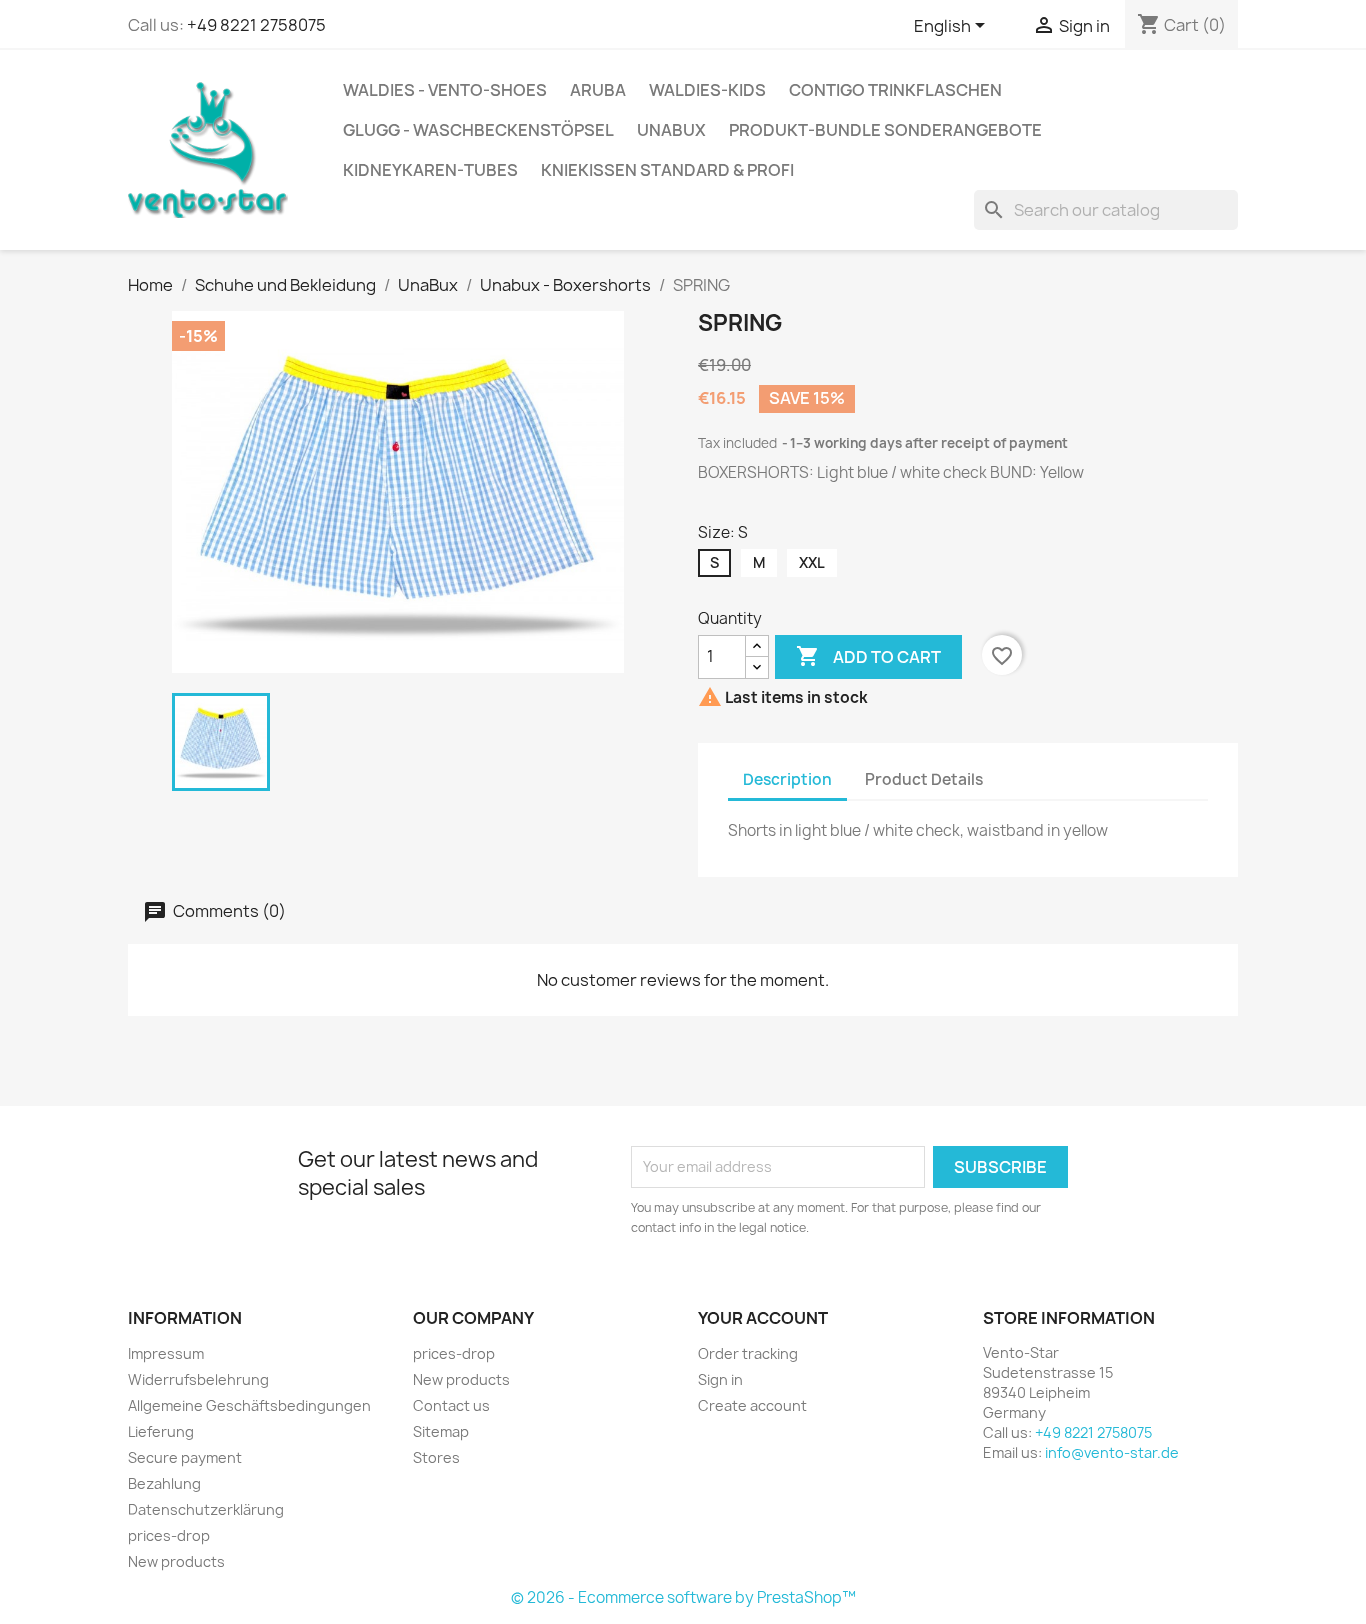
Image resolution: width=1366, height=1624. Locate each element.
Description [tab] (787, 779)
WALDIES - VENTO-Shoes (445, 90)
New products (176, 1561)
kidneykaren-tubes (430, 170)
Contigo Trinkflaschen (895, 90)
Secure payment (185, 1457)
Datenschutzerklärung (206, 1509)
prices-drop (169, 1535)
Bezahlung (164, 1483)
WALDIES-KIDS (707, 90)
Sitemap (441, 1431)
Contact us (451, 1405)
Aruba (598, 90)
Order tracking (748, 1353)
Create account (752, 1405)
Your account (763, 1318)
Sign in (720, 1379)
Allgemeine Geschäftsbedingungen (249, 1405)
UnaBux (671, 130)
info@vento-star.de (1112, 1452)
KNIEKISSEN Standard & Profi (667, 170)
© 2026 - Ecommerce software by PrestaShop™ (683, 1597)
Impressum (166, 1353)
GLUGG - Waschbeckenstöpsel (478, 130)
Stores (436, 1457)
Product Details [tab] (924, 779)
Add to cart (868, 656)
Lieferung (161, 1431)
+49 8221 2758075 (256, 25)
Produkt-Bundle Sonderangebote (885, 130)
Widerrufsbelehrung (198, 1379)
